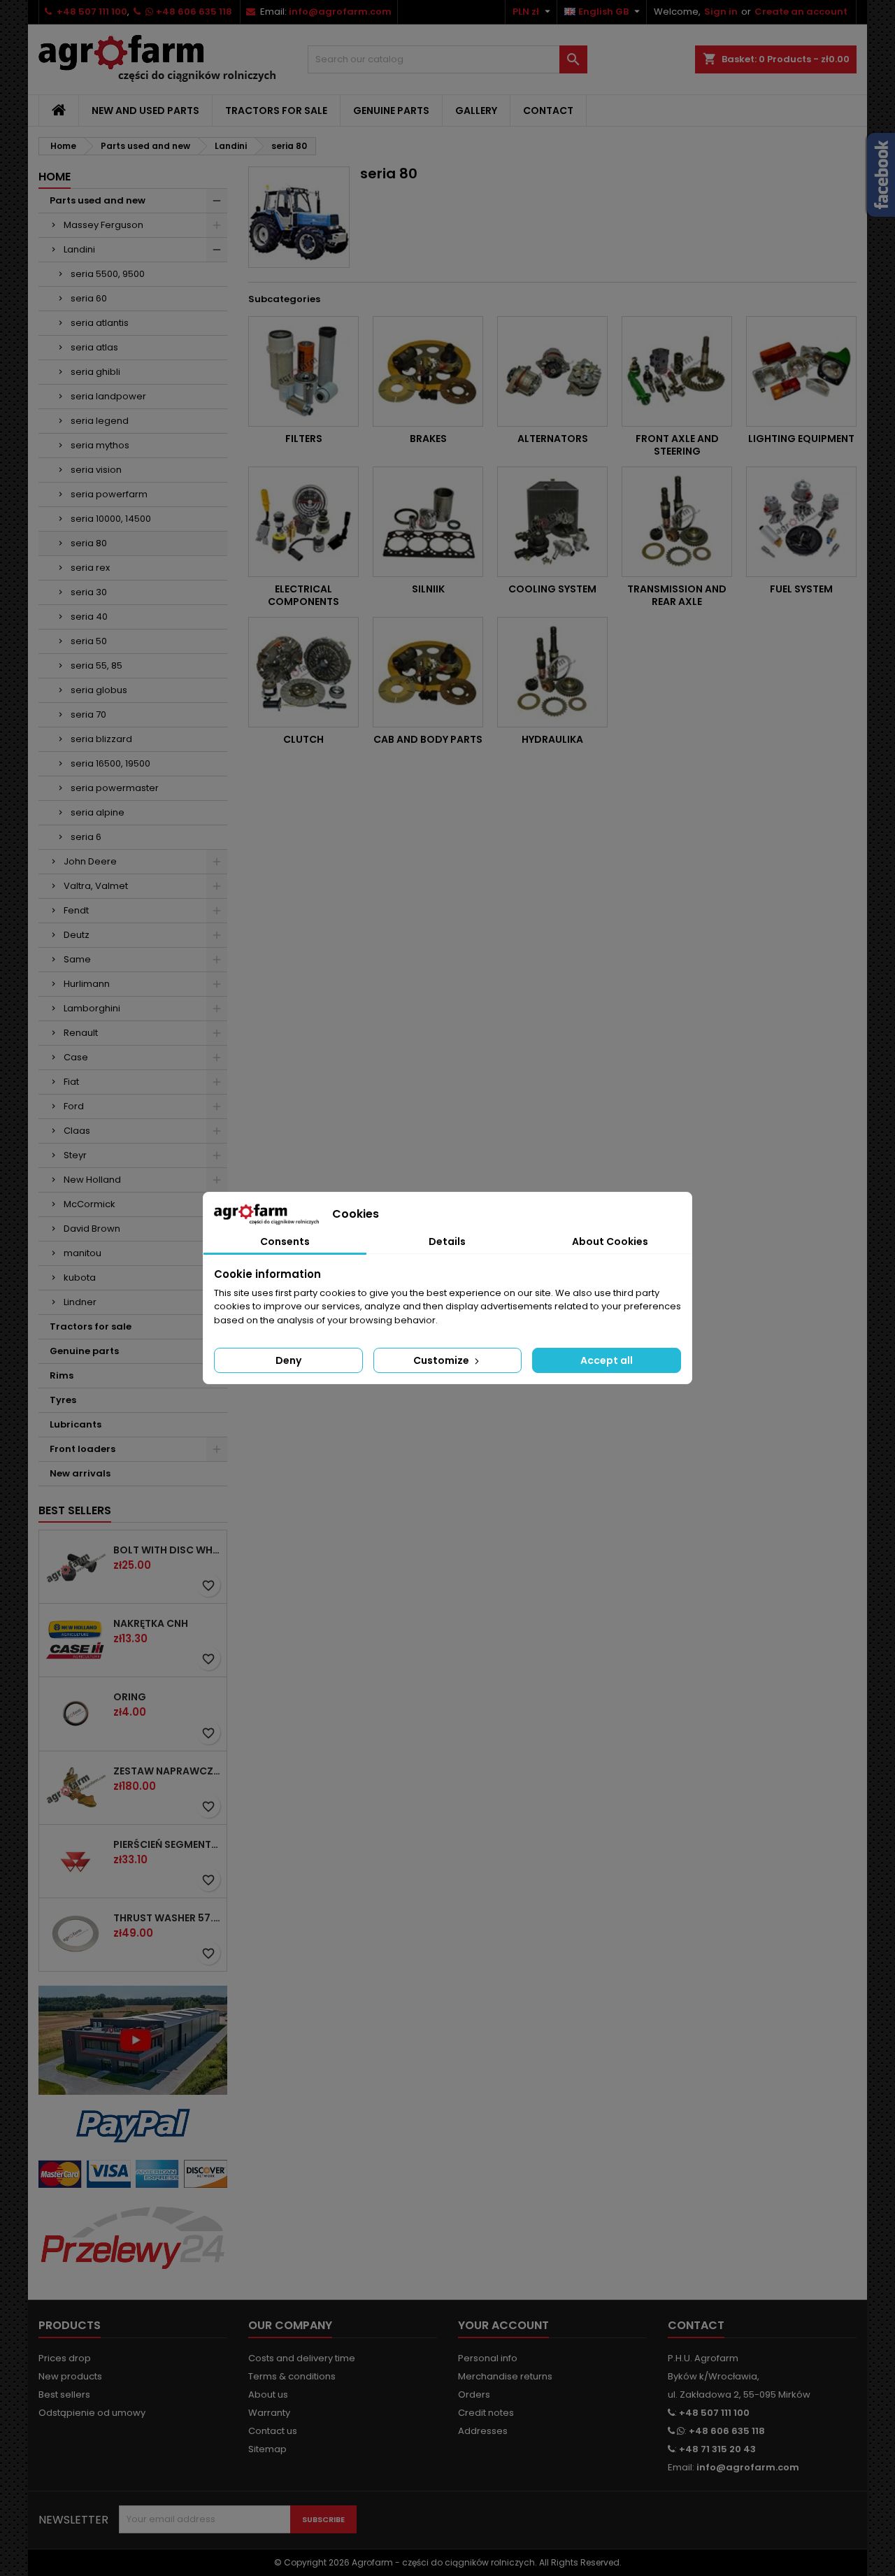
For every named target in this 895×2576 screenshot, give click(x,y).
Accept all (607, 1360)
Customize (442, 1360)
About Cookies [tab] (610, 1241)
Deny (288, 1360)
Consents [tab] (285, 1241)
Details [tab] (447, 1241)
